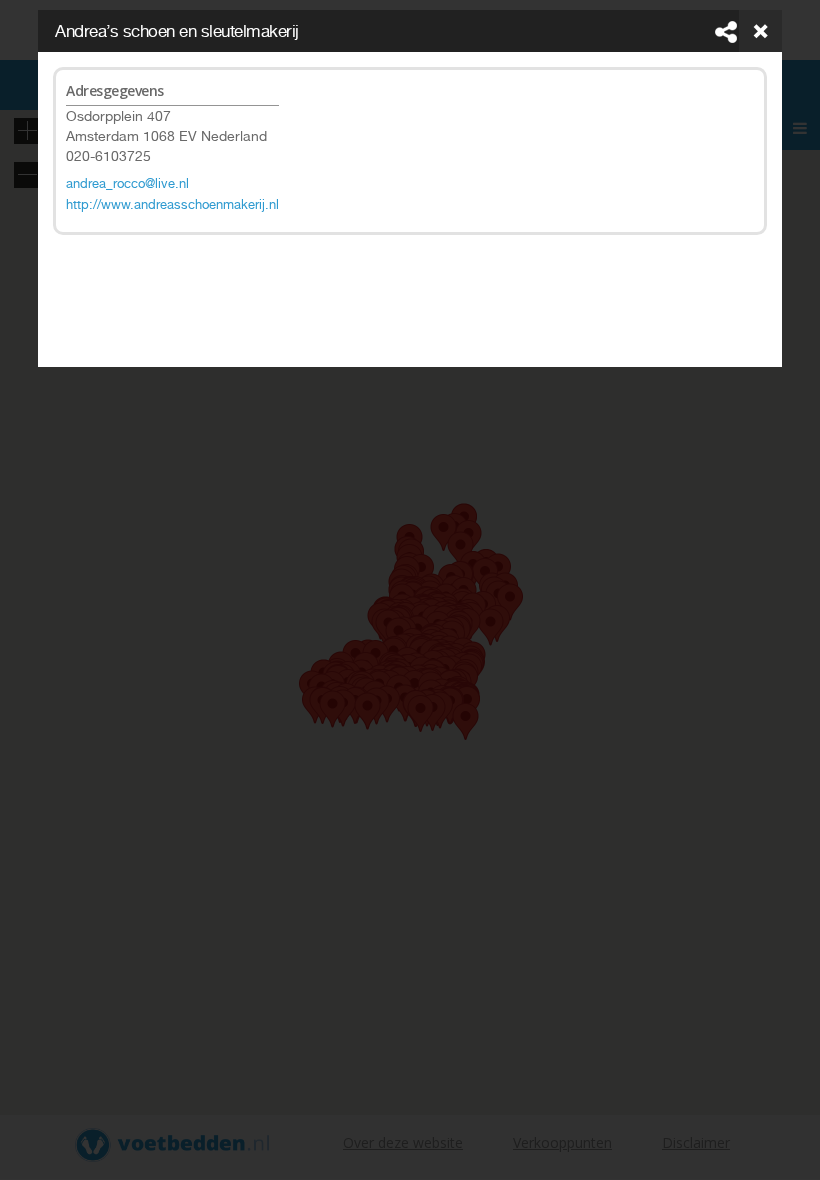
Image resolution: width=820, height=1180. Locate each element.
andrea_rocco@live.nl (127, 183)
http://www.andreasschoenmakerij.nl (172, 204)
